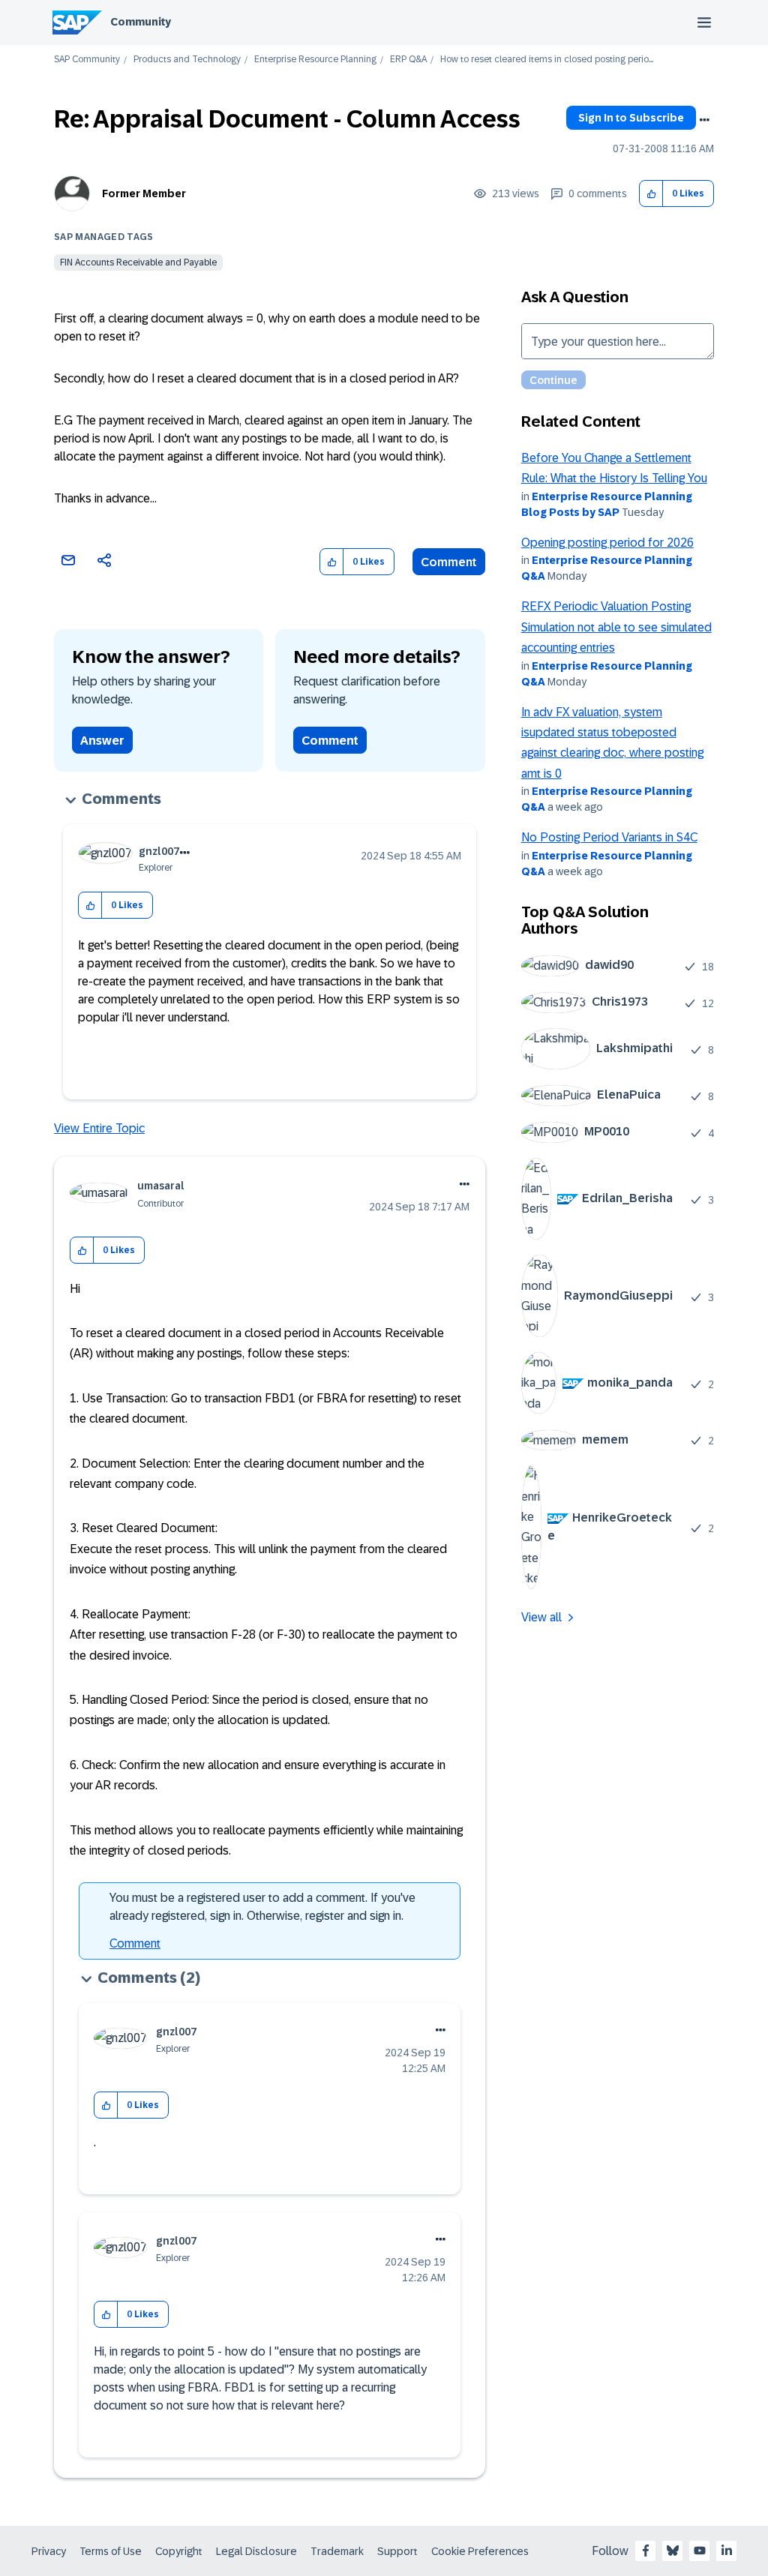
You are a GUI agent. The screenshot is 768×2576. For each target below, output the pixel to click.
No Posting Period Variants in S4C (609, 837)
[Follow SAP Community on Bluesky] (673, 2551)
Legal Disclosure (256, 2551)
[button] (651, 194)
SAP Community (87, 60)
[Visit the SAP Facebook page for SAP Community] (646, 2551)
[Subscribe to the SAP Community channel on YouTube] (700, 2551)
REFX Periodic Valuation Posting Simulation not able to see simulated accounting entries (616, 627)
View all (541, 1617)
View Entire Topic (99, 1128)
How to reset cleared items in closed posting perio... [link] (547, 60)
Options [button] (704, 120)
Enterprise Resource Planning (315, 60)
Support (397, 2551)
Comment (449, 562)
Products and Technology (187, 60)
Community (141, 22)
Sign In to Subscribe (631, 118)
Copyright (179, 2551)
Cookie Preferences (480, 2551)
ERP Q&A (408, 60)
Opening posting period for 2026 (607, 543)
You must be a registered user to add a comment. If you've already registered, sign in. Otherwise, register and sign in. (262, 1907)
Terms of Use (111, 2551)
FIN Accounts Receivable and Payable (138, 262)
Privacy (49, 2551)
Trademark (337, 2551)
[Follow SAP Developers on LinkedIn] (727, 2551)
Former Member (144, 193)
